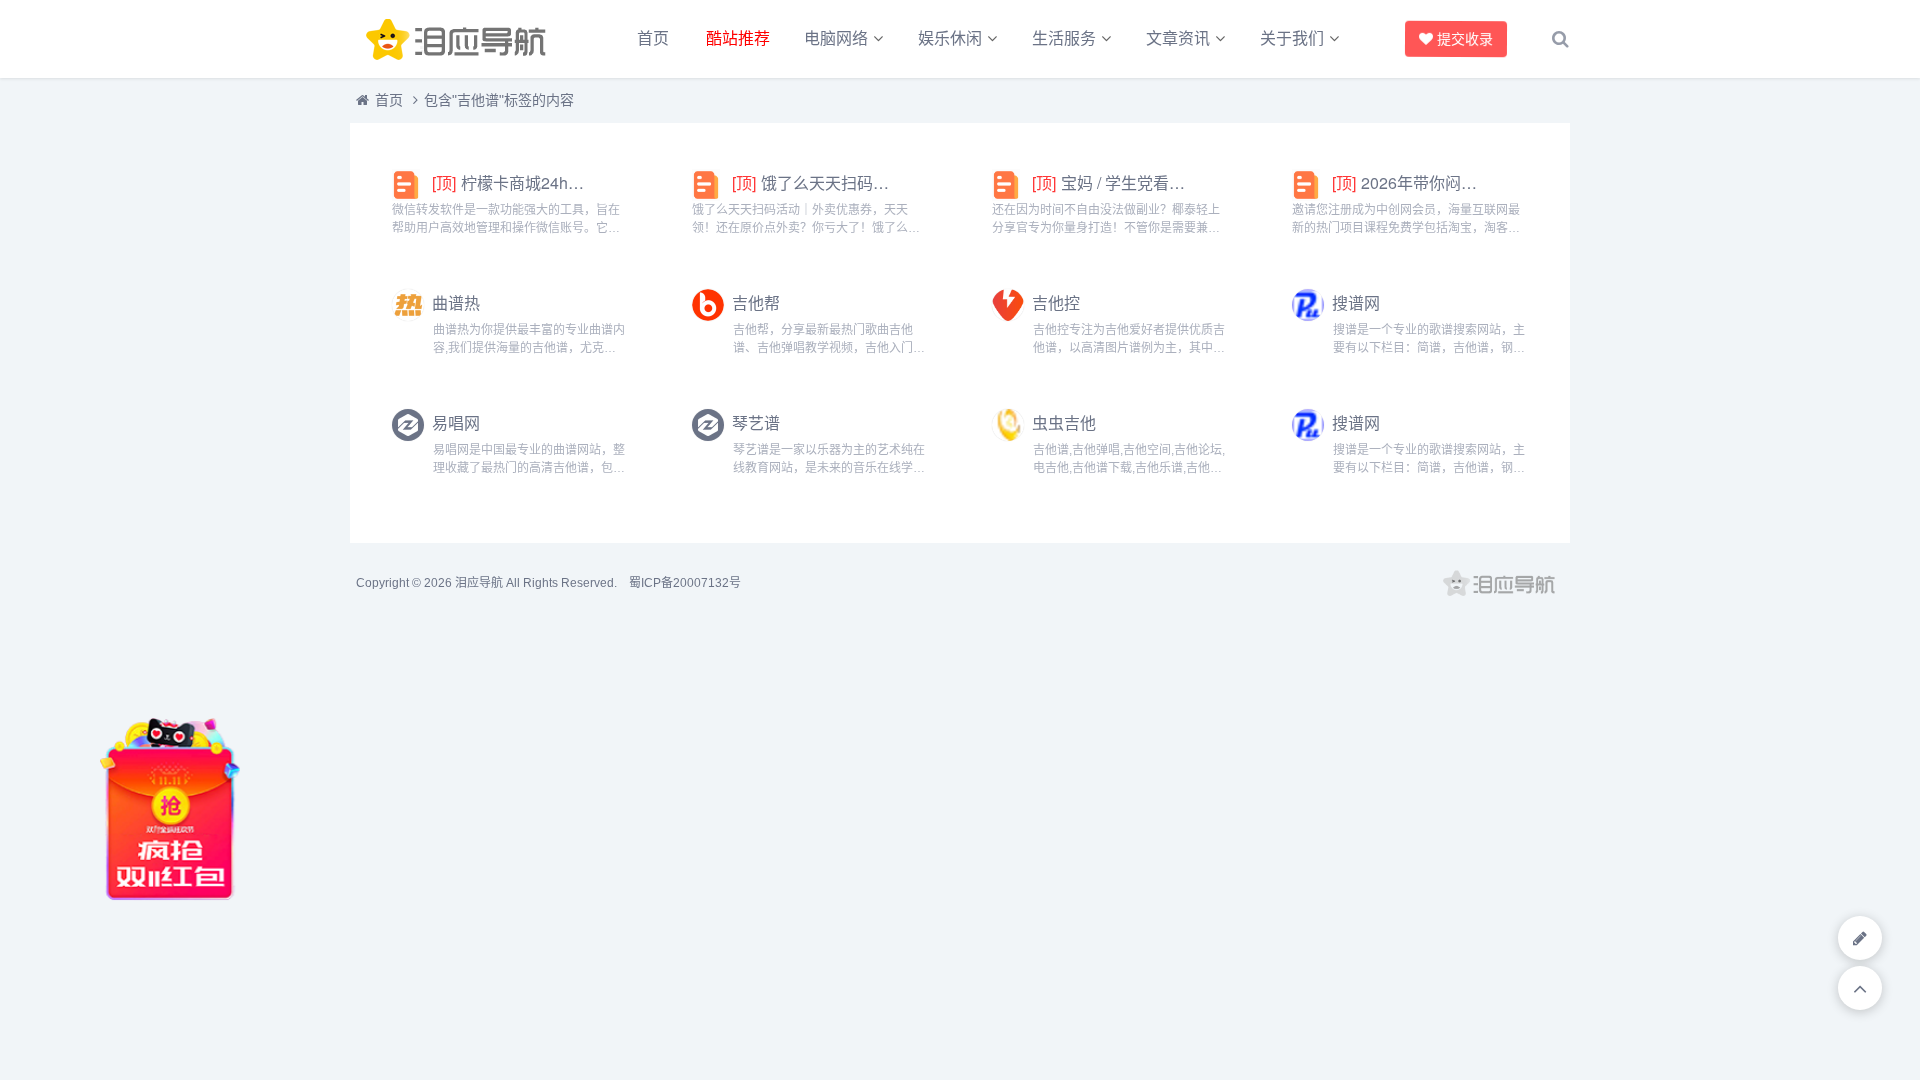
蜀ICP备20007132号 (685, 583)
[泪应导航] (460, 39)
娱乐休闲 (950, 38)
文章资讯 (1178, 38)
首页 (653, 38)
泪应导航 (479, 583)
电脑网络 (836, 38)
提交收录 (1465, 39)
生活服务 (1064, 38)
